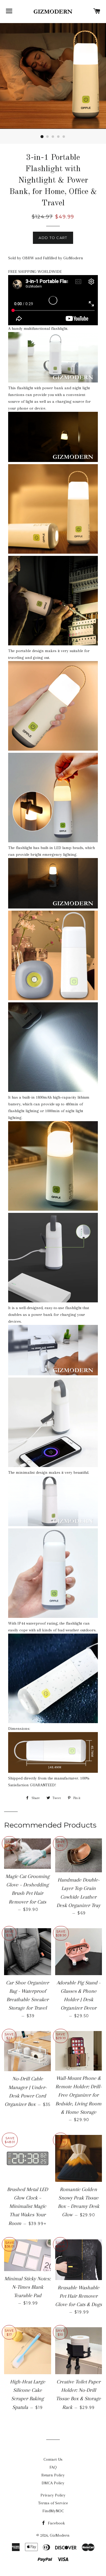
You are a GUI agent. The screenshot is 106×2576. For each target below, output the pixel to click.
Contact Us (53, 2459)
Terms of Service (53, 2503)
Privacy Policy (53, 2495)
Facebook (56, 2523)
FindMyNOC (53, 2511)
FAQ (53, 2467)
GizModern (60, 2535)
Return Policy (53, 2475)
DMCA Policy (53, 2483)
